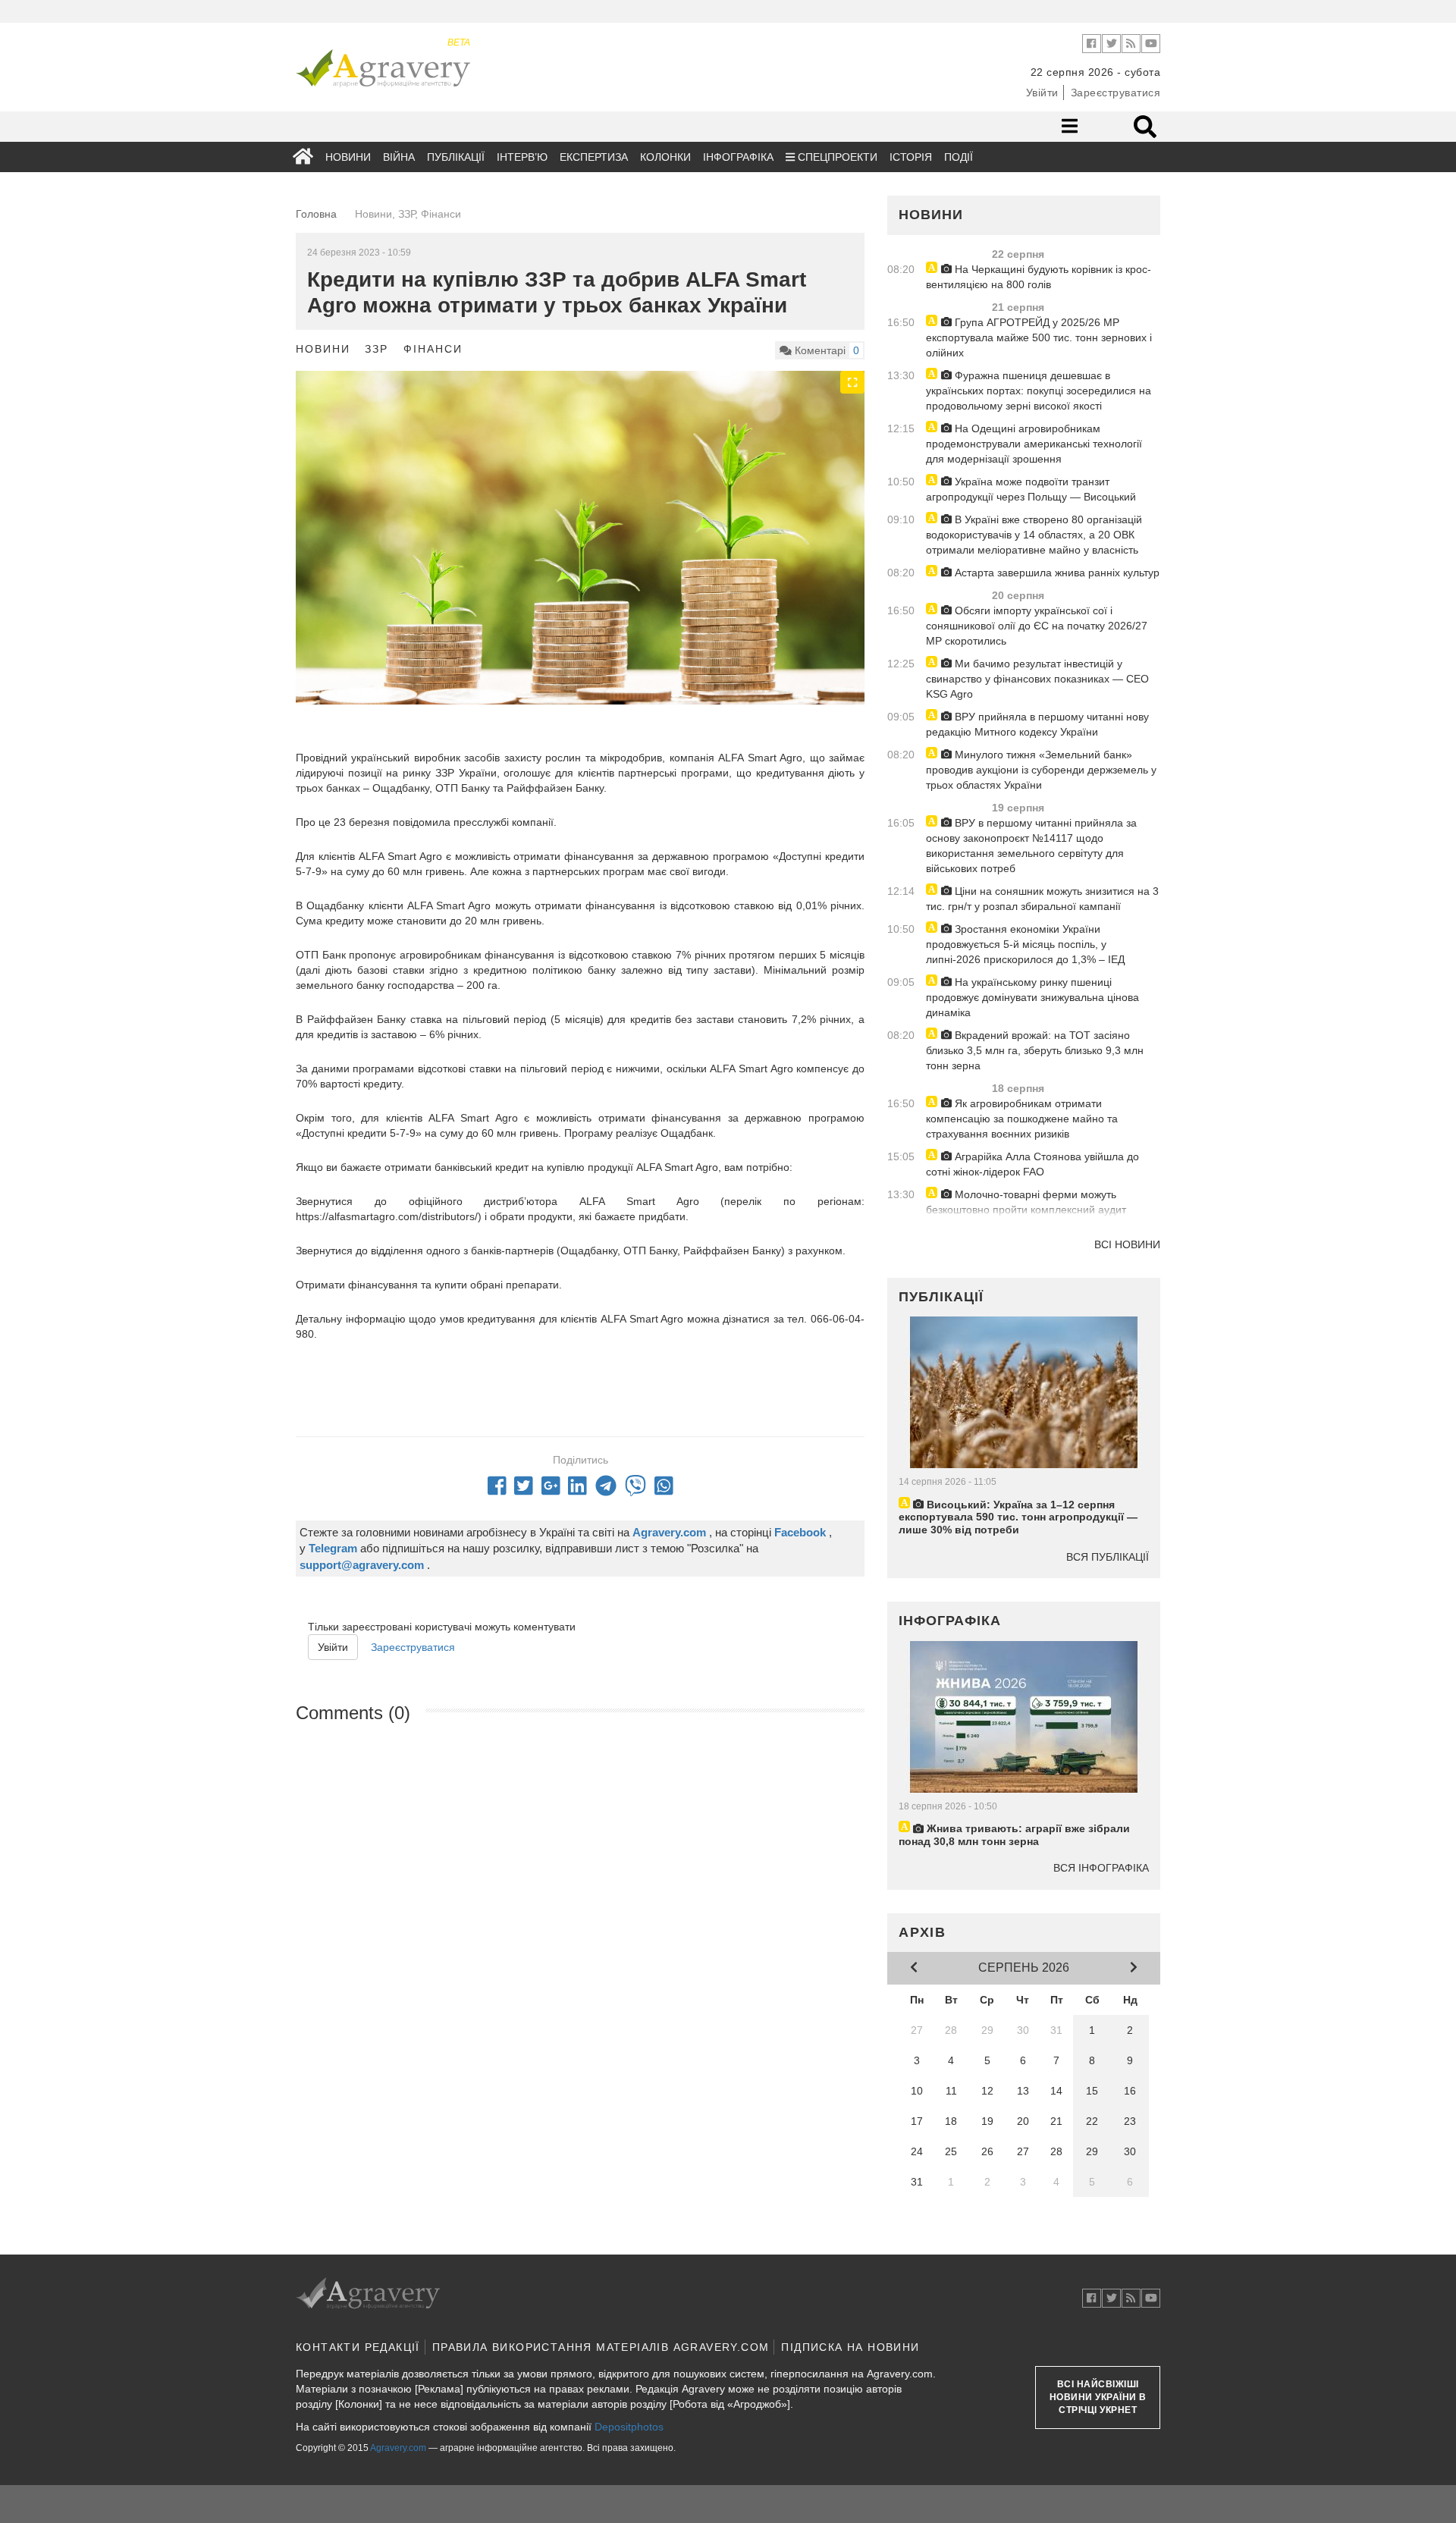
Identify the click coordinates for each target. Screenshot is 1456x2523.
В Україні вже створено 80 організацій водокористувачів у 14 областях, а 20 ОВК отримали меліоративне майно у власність (1034, 535)
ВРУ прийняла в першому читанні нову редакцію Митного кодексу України (1037, 724)
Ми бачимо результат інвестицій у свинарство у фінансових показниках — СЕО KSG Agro (1037, 679)
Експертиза (594, 157)
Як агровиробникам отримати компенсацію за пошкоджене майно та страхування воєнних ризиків (1022, 1119)
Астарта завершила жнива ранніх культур (1056, 573)
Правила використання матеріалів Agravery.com (601, 2347)
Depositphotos (629, 2427)
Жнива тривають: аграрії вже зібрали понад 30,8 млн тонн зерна (1014, 1835)
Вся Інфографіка (1101, 1868)
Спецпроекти (836, 157)
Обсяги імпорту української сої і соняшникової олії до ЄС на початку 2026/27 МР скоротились (1037, 626)
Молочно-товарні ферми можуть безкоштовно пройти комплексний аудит (1026, 1202)
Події (959, 157)
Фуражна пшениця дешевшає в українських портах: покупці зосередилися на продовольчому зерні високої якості (1039, 391)
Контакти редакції (358, 2347)
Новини (348, 157)
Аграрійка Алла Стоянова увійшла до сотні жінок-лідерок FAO (1032, 1164)
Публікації (456, 157)
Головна (316, 214)
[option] (580, 560)
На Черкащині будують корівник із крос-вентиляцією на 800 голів (1039, 277)
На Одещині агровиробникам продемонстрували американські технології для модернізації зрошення (1034, 444)
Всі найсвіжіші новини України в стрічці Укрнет (1098, 2397)
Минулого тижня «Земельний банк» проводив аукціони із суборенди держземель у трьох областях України (1041, 770)
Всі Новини (1127, 1244)
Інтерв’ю (522, 157)
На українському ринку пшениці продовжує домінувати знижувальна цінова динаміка (1032, 997)
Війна (399, 157)
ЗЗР (377, 349)
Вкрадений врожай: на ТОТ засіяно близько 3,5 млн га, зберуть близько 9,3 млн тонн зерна (1035, 1050)
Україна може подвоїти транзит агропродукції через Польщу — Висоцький (1031, 489)
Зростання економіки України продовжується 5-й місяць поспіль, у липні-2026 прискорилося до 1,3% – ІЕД (1025, 944)
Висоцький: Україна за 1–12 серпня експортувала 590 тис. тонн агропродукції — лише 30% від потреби (1018, 1517)
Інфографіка (738, 157)
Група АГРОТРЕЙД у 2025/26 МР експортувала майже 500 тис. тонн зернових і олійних (1039, 337)
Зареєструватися (1116, 93)
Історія (911, 157)
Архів (923, 1932)
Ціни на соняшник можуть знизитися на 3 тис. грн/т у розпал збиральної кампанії (1042, 899)
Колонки (665, 157)
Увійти (1042, 93)
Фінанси (433, 349)
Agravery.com (398, 2448)
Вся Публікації (1108, 1557)
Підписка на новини (850, 2347)
